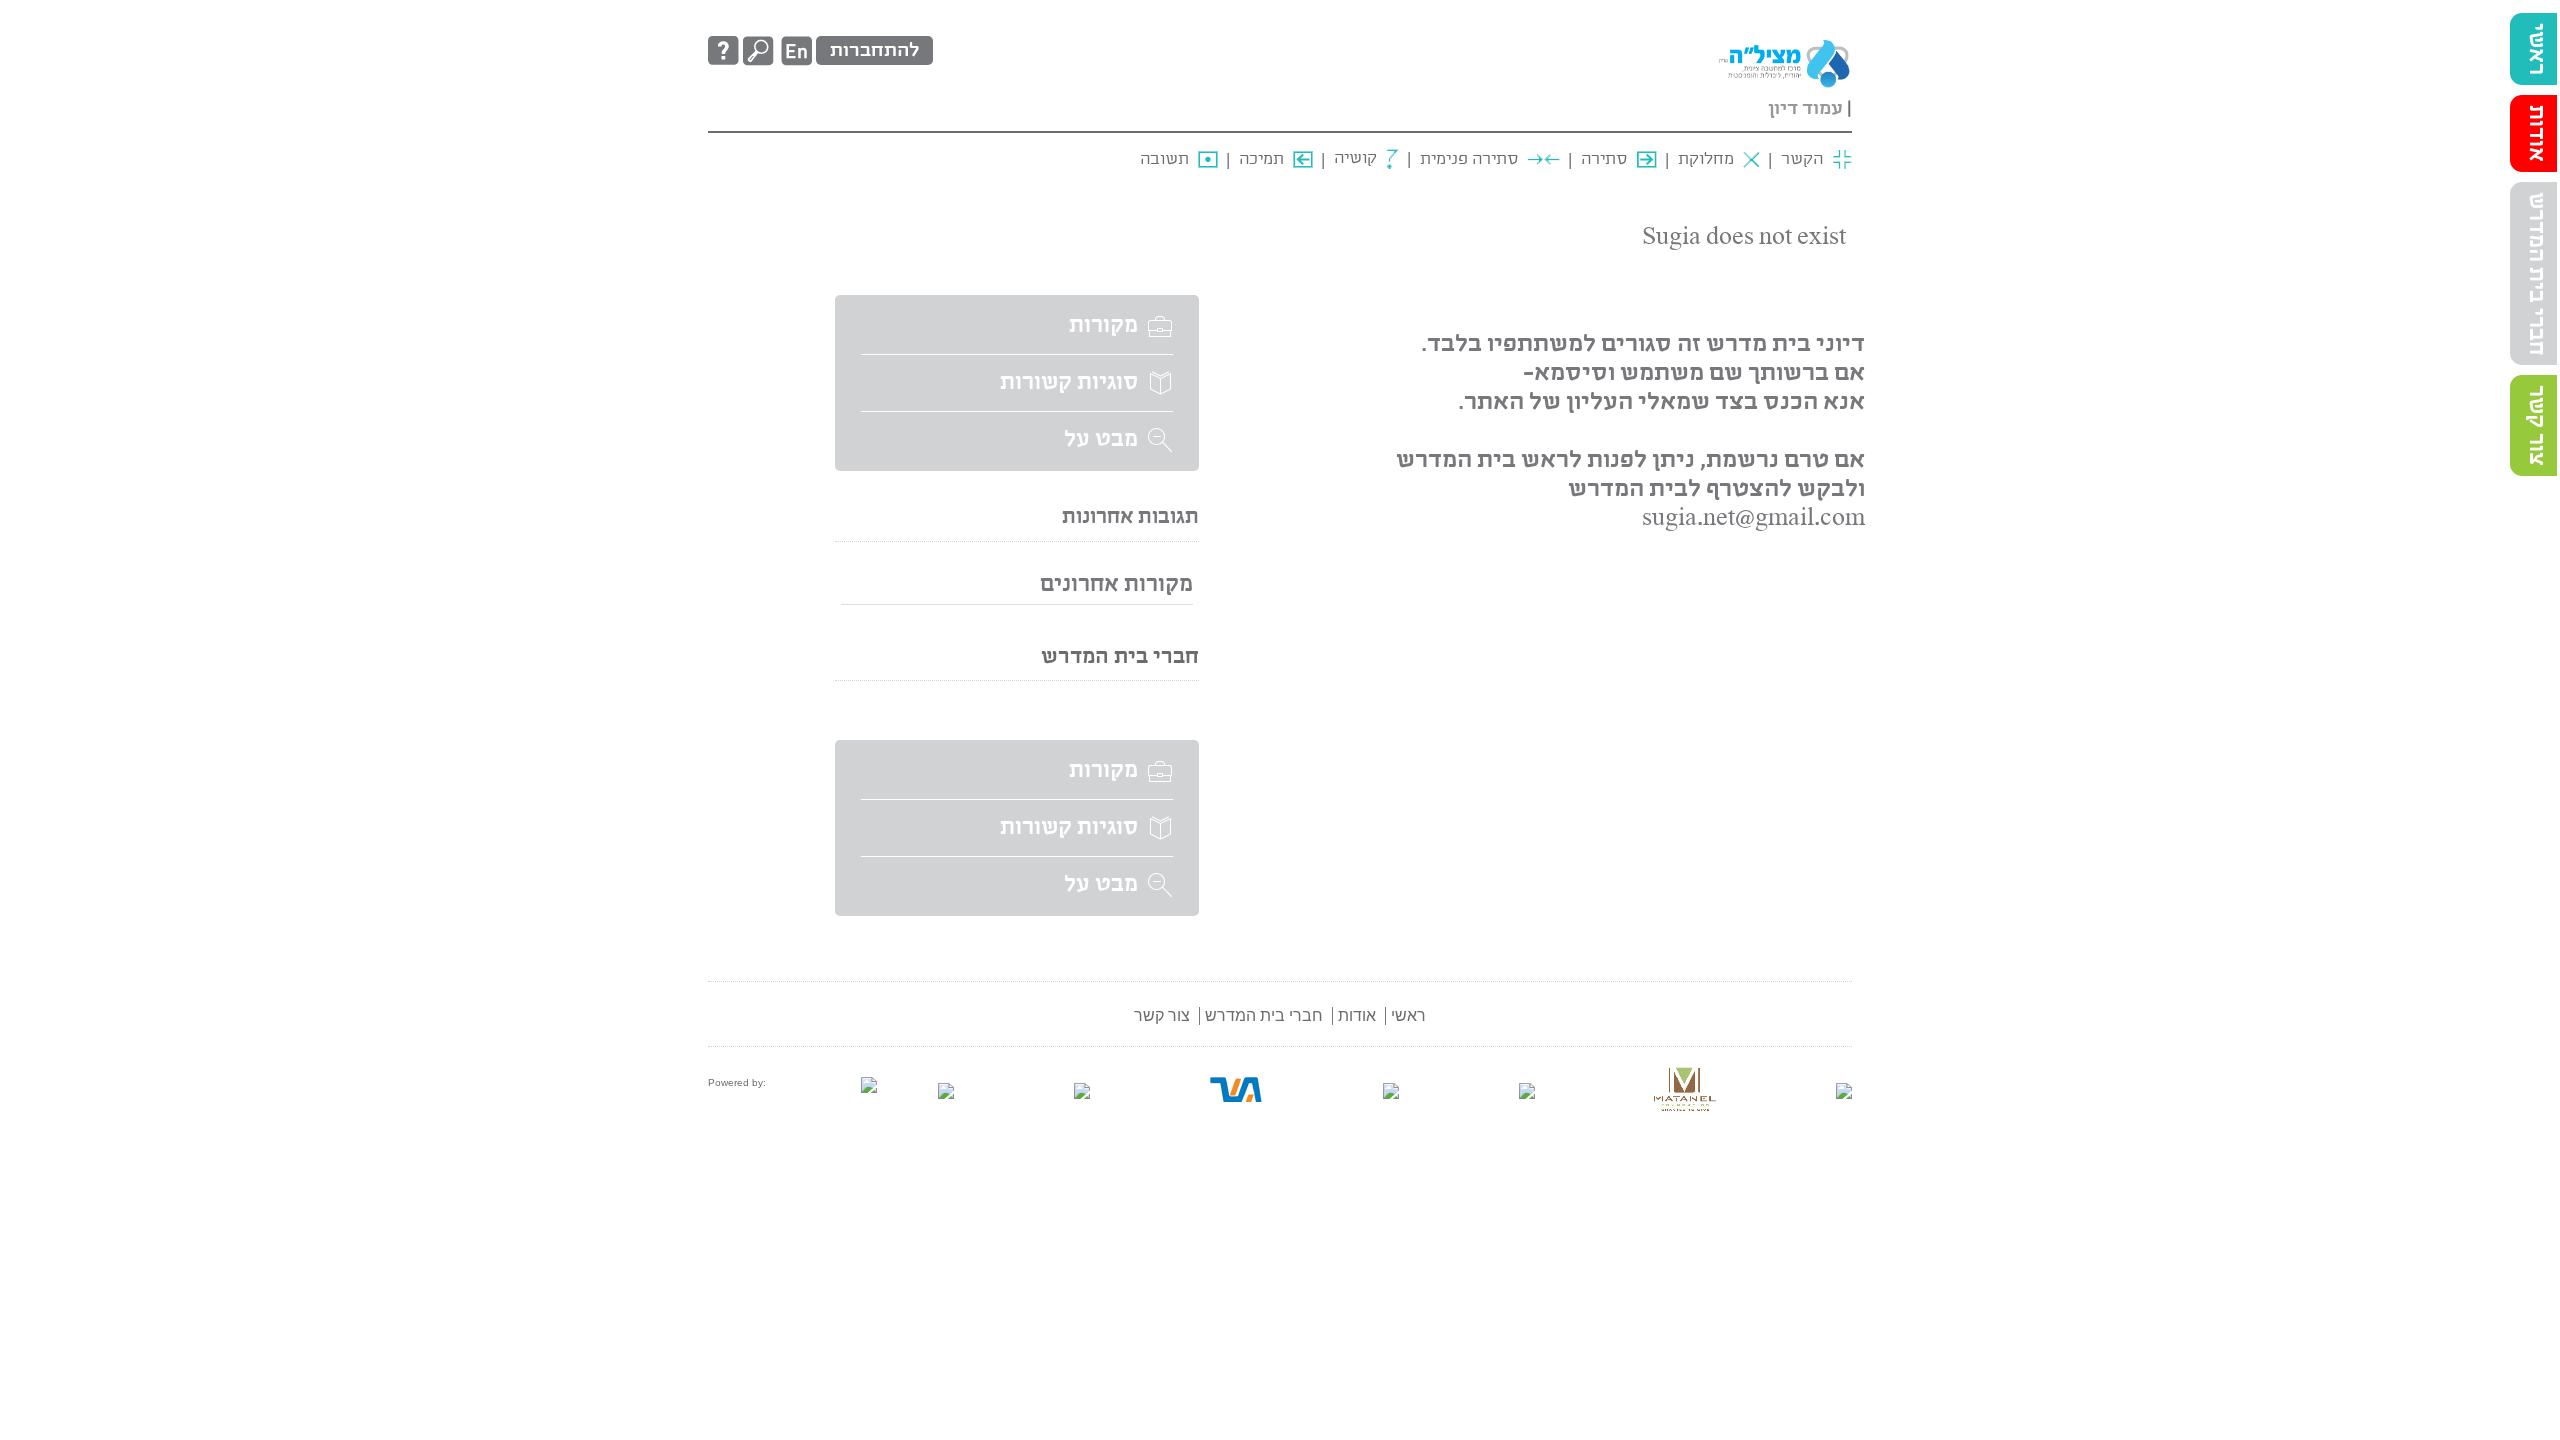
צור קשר (2536, 425)
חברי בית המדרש (2536, 273)
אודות (2536, 133)
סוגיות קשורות (1069, 383)
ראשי (2536, 49)
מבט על (1101, 440)
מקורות (1103, 326)
